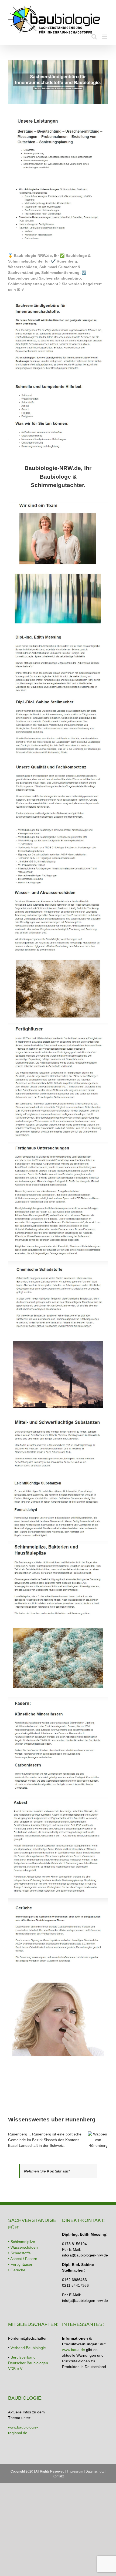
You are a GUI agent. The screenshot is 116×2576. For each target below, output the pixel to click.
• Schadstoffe (19, 2253)
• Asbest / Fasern (23, 2259)
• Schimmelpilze (22, 2242)
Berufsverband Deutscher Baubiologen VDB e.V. (28, 2363)
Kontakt (58, 2476)
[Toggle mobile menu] (105, 37)
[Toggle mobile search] (94, 37)
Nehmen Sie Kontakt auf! (47, 2171)
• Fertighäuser (20, 2264)
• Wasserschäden (23, 2247)
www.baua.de (74, 2350)
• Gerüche (17, 2270)
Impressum (75, 2471)
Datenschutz (95, 2471)
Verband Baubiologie (28, 2348)
